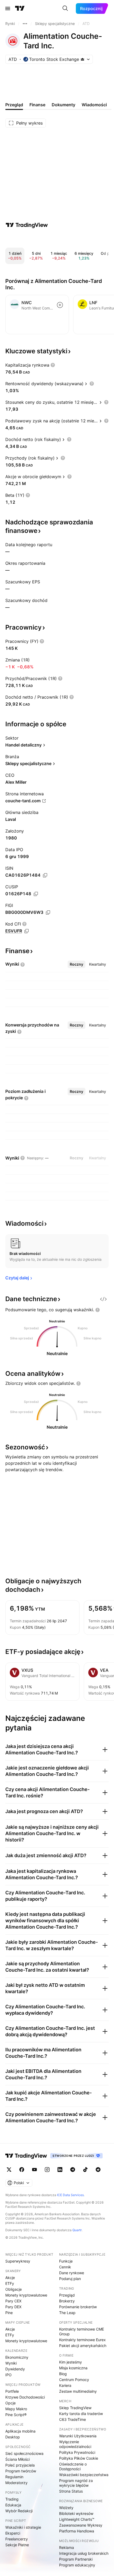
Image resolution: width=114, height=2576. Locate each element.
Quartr (77, 2230)
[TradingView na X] (9, 2170)
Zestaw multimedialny (78, 2391)
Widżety (66, 2508)
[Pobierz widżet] (103, 1299)
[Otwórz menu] (8, 9)
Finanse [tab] (37, 105)
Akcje (10, 2278)
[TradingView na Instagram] (47, 2170)
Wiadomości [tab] (94, 105)
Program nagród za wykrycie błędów (76, 2483)
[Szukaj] (65, 9)
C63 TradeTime (73, 2419)
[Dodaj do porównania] (60, 305)
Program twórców (21, 2471)
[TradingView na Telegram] (73, 2170)
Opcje (10, 2403)
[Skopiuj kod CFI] (27, 931)
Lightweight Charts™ (77, 2519)
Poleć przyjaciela (20, 2465)
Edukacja (13, 2505)
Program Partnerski (76, 2559)
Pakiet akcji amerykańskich (83, 2346)
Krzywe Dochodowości (25, 2397)
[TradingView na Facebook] (22, 2170)
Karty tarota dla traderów (81, 2414)
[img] (82, 59)
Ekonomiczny (17, 2357)
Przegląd (67, 2295)
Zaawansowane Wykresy (81, 2525)
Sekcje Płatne (17, 2545)
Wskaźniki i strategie (23, 2527)
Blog (63, 2374)
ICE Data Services (70, 2195)
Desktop (13, 2437)
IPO (8, 2375)
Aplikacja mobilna (20, 2431)
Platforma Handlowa (77, 2531)
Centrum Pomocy (74, 2380)
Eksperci (13, 2533)
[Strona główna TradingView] (20, 9)
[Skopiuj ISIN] (45, 875)
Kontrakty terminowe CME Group (82, 2331)
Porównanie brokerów (78, 2307)
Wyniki (11, 2363)
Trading (12, 2499)
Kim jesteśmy (71, 2362)
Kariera (65, 2385)
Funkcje (66, 2261)
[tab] (76, 964)
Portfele (12, 2391)
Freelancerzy (17, 2539)
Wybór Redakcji (19, 2511)
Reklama (67, 2547)
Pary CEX (13, 2301)
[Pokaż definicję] (53, 365)
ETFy (10, 2283)
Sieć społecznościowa (24, 2453)
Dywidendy (15, 2369)
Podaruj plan (70, 2279)
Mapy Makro (16, 2409)
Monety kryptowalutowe (26, 2295)
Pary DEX (13, 2307)
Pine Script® (16, 2415)
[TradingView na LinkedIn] (60, 2170)
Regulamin (14, 2477)
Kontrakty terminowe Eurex (82, 2340)
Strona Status (71, 2491)
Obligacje (14, 2289)
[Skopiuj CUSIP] (36, 894)
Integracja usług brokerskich (84, 2553)
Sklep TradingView (75, 2408)
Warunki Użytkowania (78, 2436)
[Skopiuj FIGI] (48, 913)
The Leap (67, 2313)
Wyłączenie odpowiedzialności (75, 2444)
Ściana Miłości (17, 2459)
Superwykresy (18, 2261)
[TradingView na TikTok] (85, 2170)
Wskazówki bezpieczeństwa (84, 2475)
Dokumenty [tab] (63, 105)
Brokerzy (67, 2301)
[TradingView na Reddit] (98, 2170)
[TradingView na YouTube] (34, 2170)
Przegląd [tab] (14, 105)
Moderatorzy (16, 2483)
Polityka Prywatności (77, 2452)
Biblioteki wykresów (76, 2513)
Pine (9, 2313)
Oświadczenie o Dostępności (73, 2466)
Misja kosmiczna (73, 2368)
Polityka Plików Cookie (79, 2458)
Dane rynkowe (72, 2273)
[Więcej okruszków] (25, 24)
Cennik (65, 2267)
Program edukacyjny (77, 2565)
